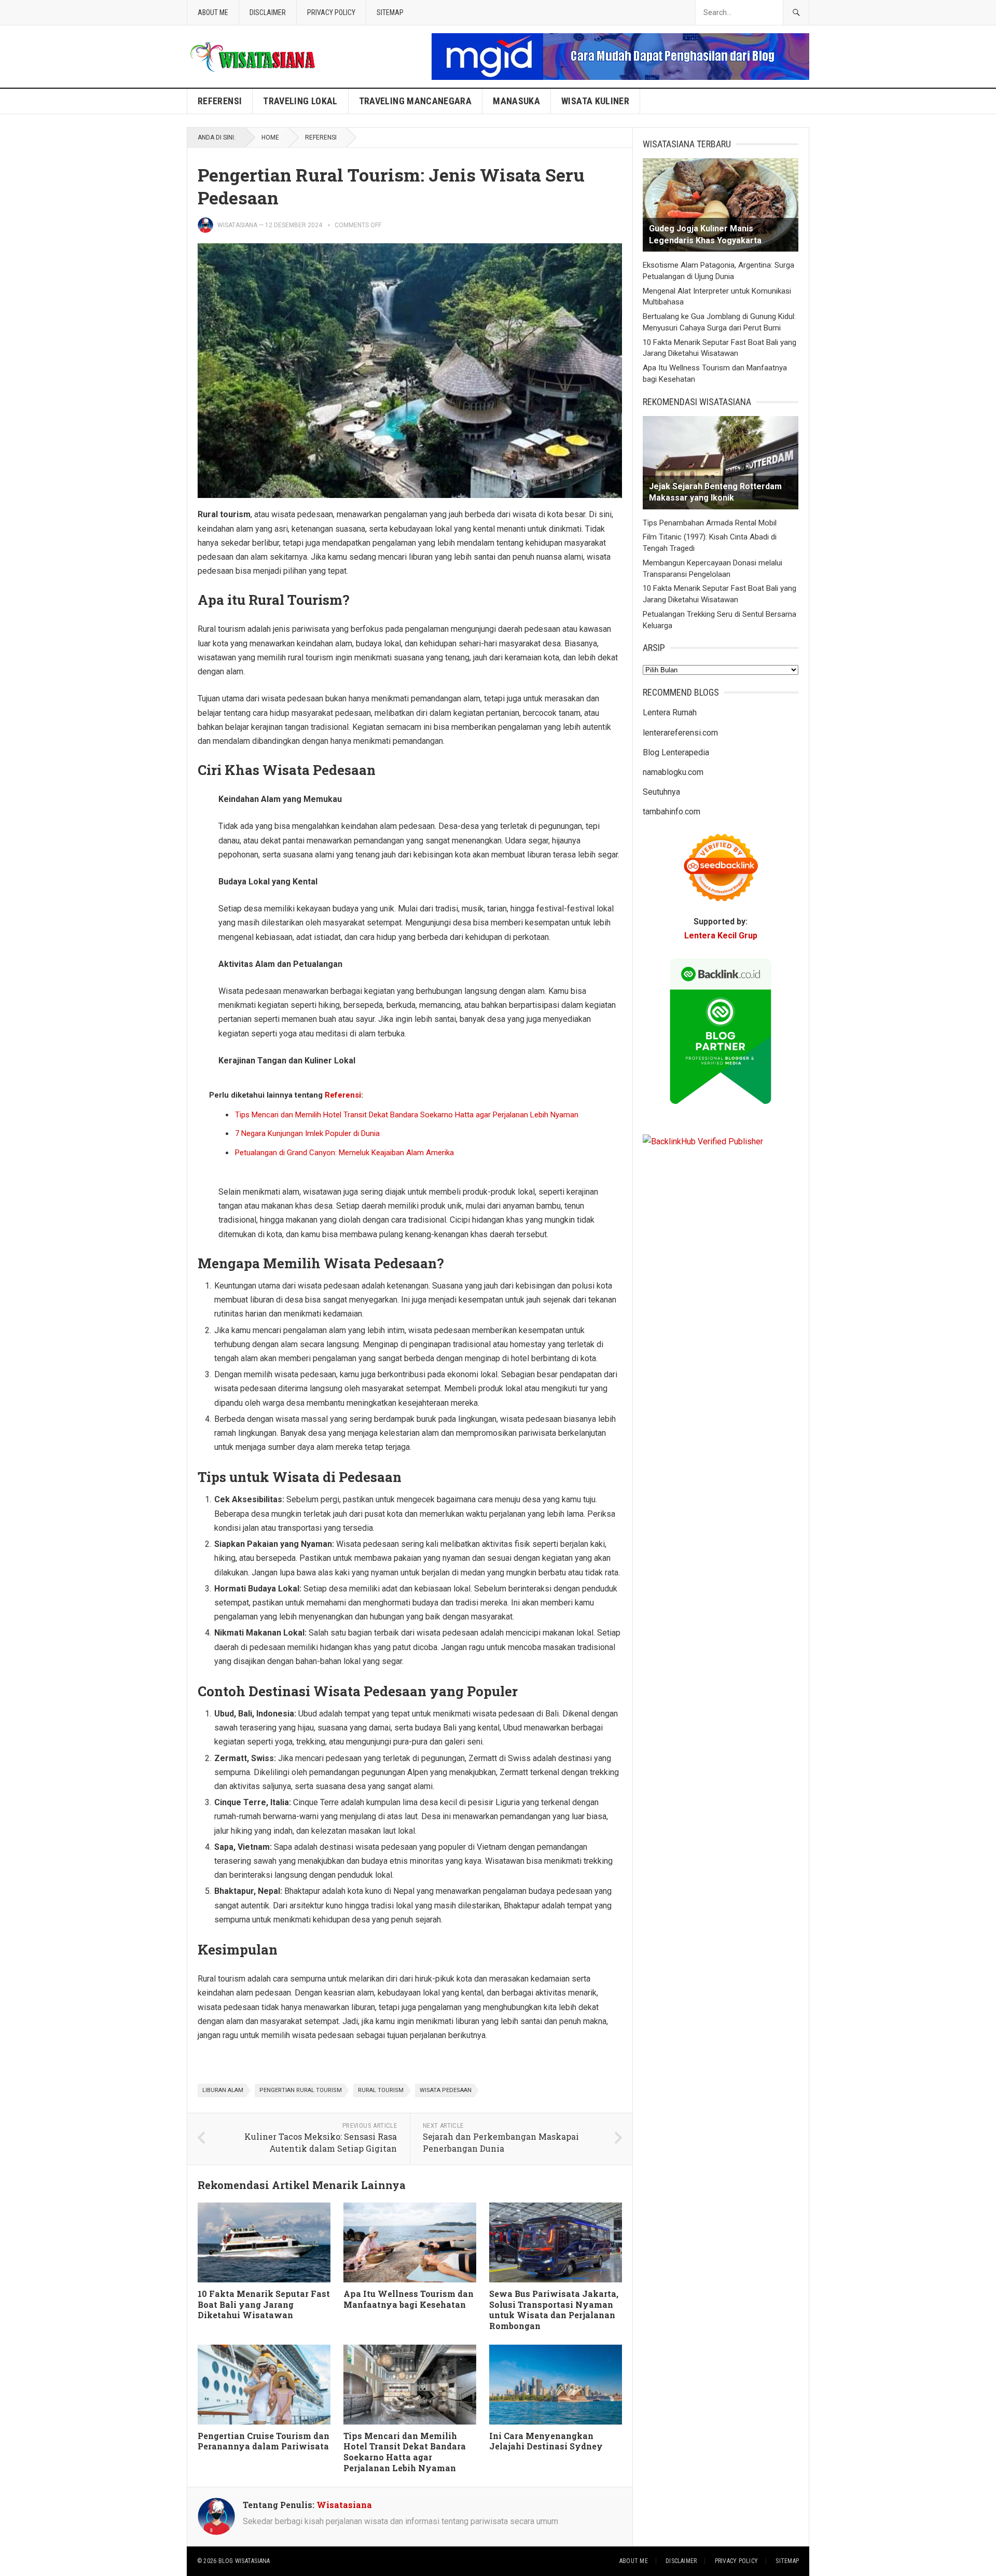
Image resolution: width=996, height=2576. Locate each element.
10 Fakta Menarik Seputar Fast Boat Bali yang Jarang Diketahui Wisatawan (264, 2304)
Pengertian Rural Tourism (301, 2090)
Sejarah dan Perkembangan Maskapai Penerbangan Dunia (501, 2142)
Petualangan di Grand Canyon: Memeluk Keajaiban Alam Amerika (344, 1153)
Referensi (220, 101)
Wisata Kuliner (595, 101)
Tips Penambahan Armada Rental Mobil (710, 523)
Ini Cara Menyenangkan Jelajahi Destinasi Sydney (546, 2441)
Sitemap (390, 12)
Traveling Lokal (300, 101)
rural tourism (381, 2090)
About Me (213, 12)
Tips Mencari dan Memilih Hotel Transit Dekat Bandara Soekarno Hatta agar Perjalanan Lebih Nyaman (407, 1115)
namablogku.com (673, 772)
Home (270, 137)
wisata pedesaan (446, 2090)
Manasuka (516, 101)
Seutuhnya (661, 792)
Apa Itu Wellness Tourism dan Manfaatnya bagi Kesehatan (409, 2299)
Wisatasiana (237, 225)
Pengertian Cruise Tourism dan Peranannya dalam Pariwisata (264, 2441)
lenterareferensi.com (680, 733)
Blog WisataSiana (244, 2561)
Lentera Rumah (670, 712)
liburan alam (223, 2090)
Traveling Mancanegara (416, 101)
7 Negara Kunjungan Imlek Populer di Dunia (307, 1133)
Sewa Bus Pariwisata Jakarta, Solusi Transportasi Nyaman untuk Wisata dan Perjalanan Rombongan (554, 2310)
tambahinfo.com (672, 812)
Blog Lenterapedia (676, 752)
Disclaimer (268, 12)
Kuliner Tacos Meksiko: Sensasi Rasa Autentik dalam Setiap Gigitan (321, 2142)
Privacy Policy (331, 12)
